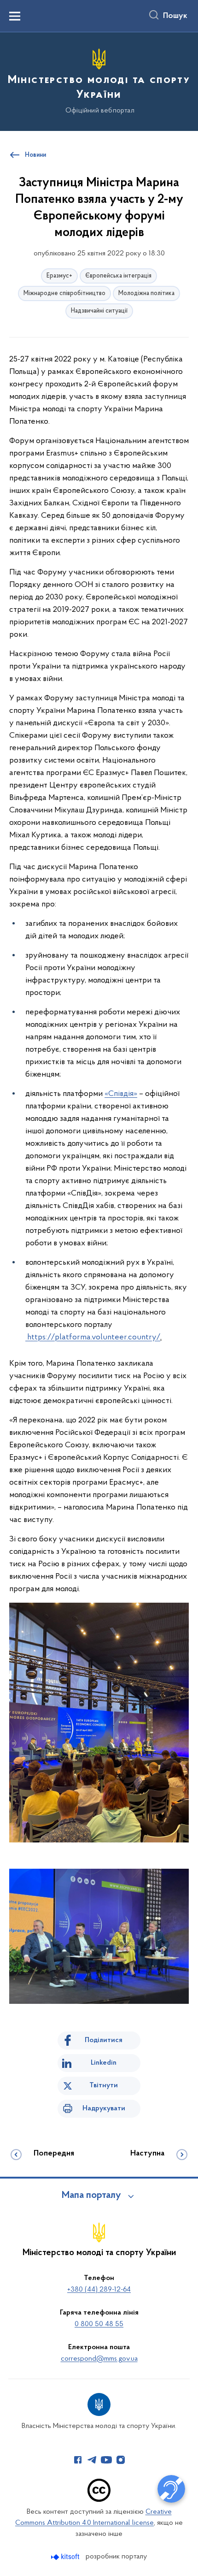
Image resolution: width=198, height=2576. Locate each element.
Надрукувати (104, 2108)
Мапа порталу (91, 2196)
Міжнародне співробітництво (64, 293)
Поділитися (104, 2040)
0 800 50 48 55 (99, 2324)
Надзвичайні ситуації (99, 311)
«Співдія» (121, 1094)
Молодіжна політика (146, 293)
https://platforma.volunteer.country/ (94, 1338)
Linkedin (104, 2063)
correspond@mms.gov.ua (99, 2359)
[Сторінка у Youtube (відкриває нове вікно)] (106, 2460)
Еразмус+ (59, 276)
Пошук (175, 16)
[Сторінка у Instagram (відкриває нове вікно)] (121, 2460)
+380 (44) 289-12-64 (99, 2290)
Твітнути (104, 2085)
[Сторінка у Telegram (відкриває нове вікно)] (92, 2460)
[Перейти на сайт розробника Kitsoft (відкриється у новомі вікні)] (66, 2557)
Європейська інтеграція (118, 276)
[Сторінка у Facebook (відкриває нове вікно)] (78, 2460)
